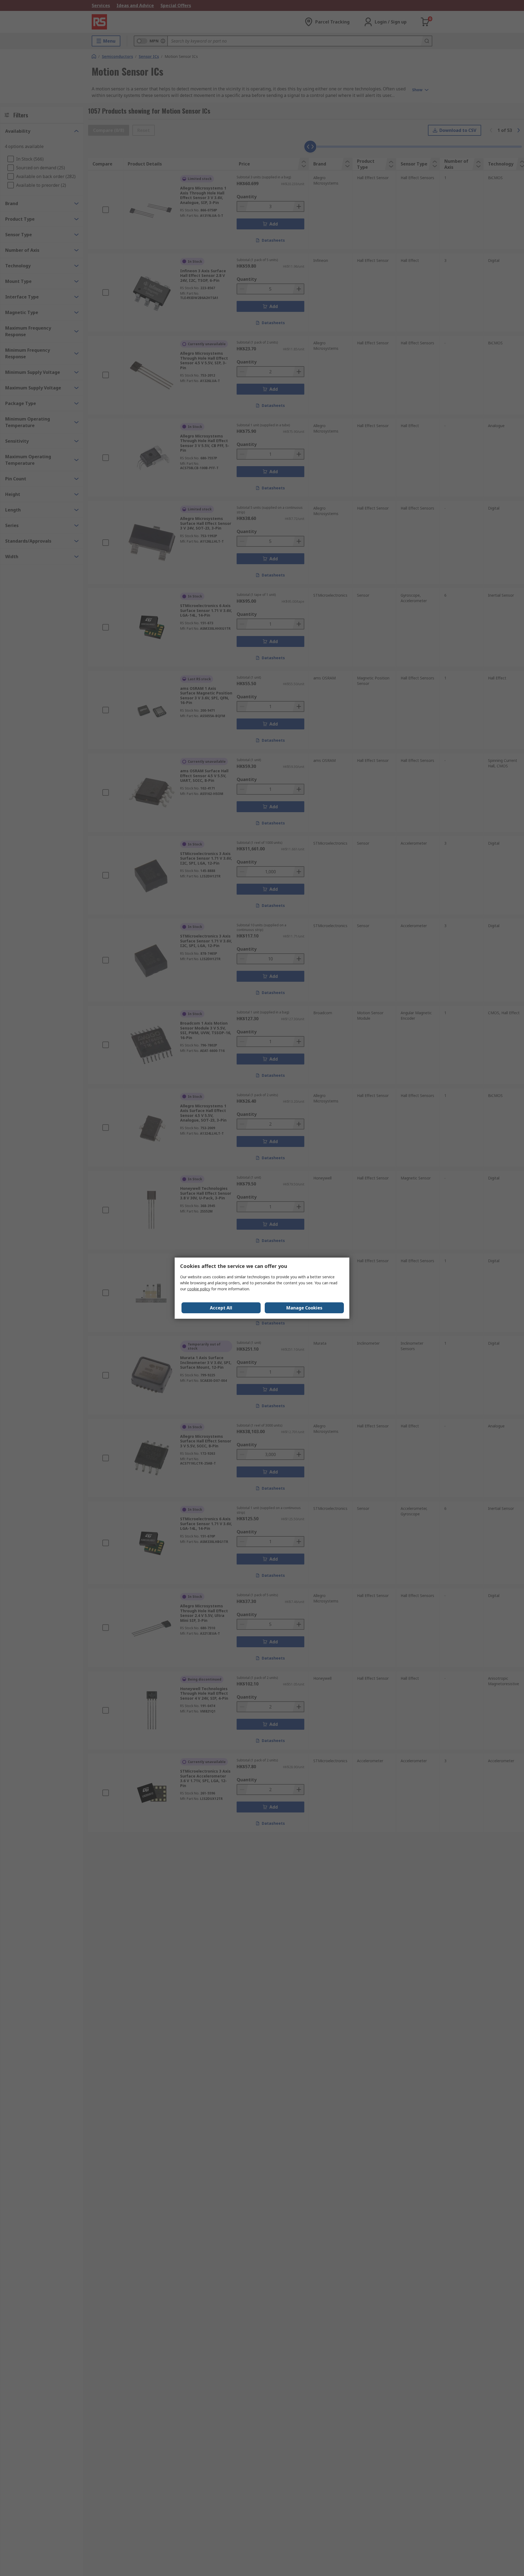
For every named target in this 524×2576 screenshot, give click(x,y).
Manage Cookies (304, 1308)
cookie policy (199, 1289)
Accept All (221, 1308)
